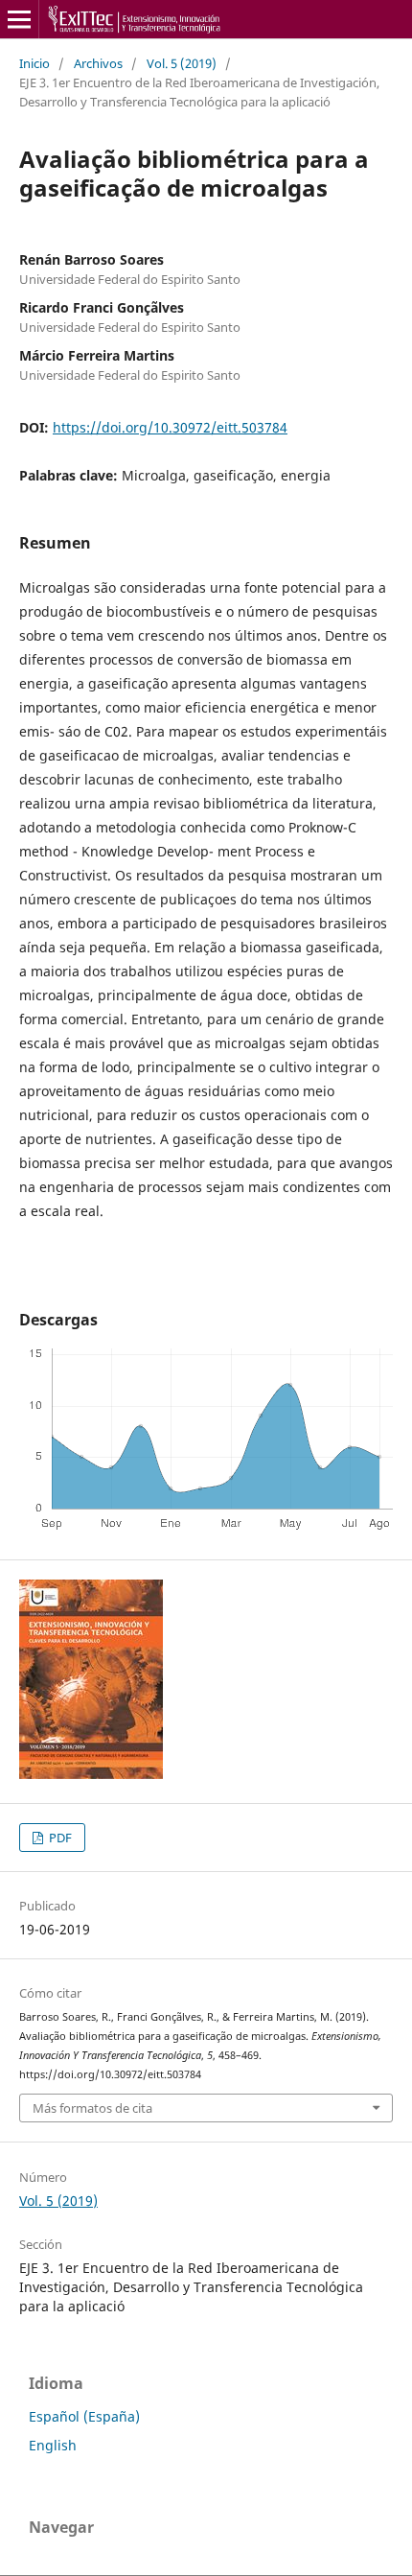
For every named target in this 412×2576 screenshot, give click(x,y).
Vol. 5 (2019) (182, 63)
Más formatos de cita (92, 2108)
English (53, 2445)
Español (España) (84, 2416)
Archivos (98, 63)
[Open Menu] (19, 19)
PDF (59, 1838)
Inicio (34, 63)
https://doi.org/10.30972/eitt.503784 (170, 427)
